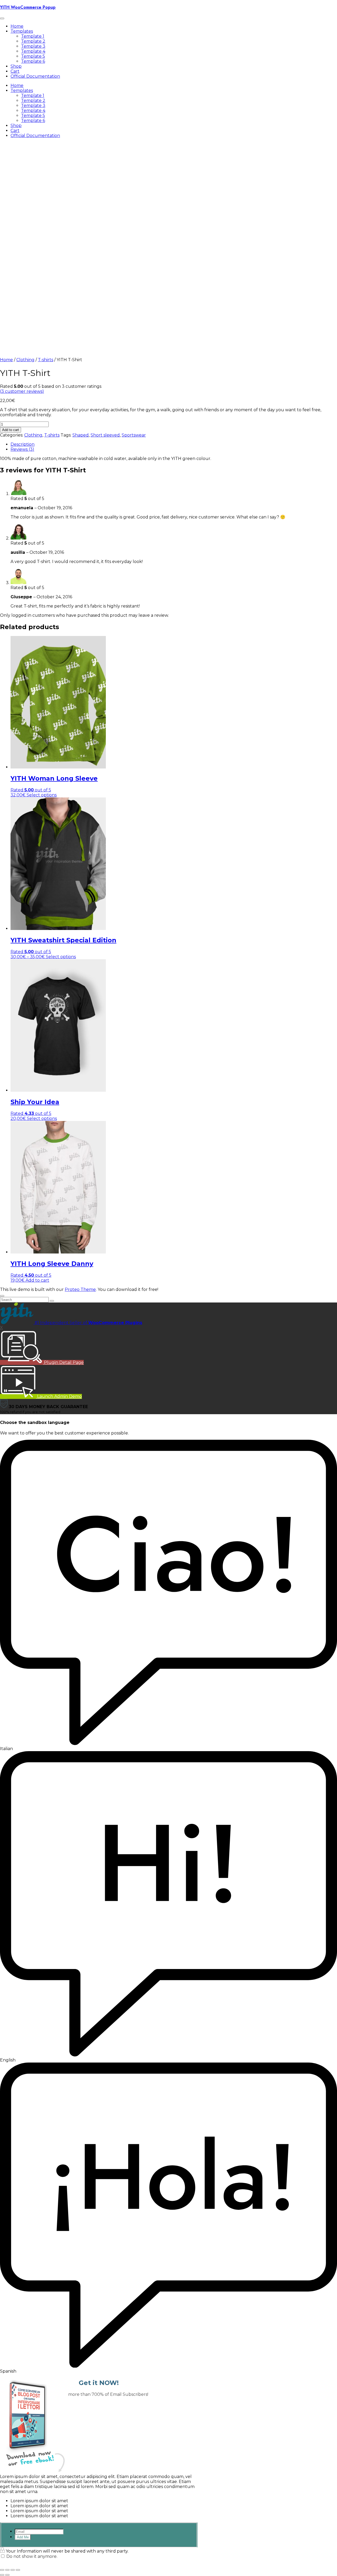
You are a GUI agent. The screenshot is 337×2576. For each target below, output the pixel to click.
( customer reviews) (22, 391)
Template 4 (33, 51)
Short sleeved (105, 435)
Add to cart (11, 430)
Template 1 (33, 36)
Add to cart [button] (37, 1280)
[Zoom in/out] (2, 2570)
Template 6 (33, 61)
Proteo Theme (80, 1289)
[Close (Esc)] (18, 2570)
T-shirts (46, 360)
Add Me (23, 2537)
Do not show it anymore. (32, 2556)
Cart (15, 71)
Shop (16, 66)
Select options (42, 795)
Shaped (81, 435)
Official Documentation (35, 76)
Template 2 (33, 41)
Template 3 (33, 46)
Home (17, 26)
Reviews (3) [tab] (22, 449)
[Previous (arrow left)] (2, 2575)
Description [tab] (23, 444)
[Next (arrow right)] (7, 2575)
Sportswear (134, 435)
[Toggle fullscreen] (7, 2570)
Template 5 (33, 56)
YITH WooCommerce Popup (28, 7)
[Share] (13, 2570)
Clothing (25, 360)
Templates (22, 31)
